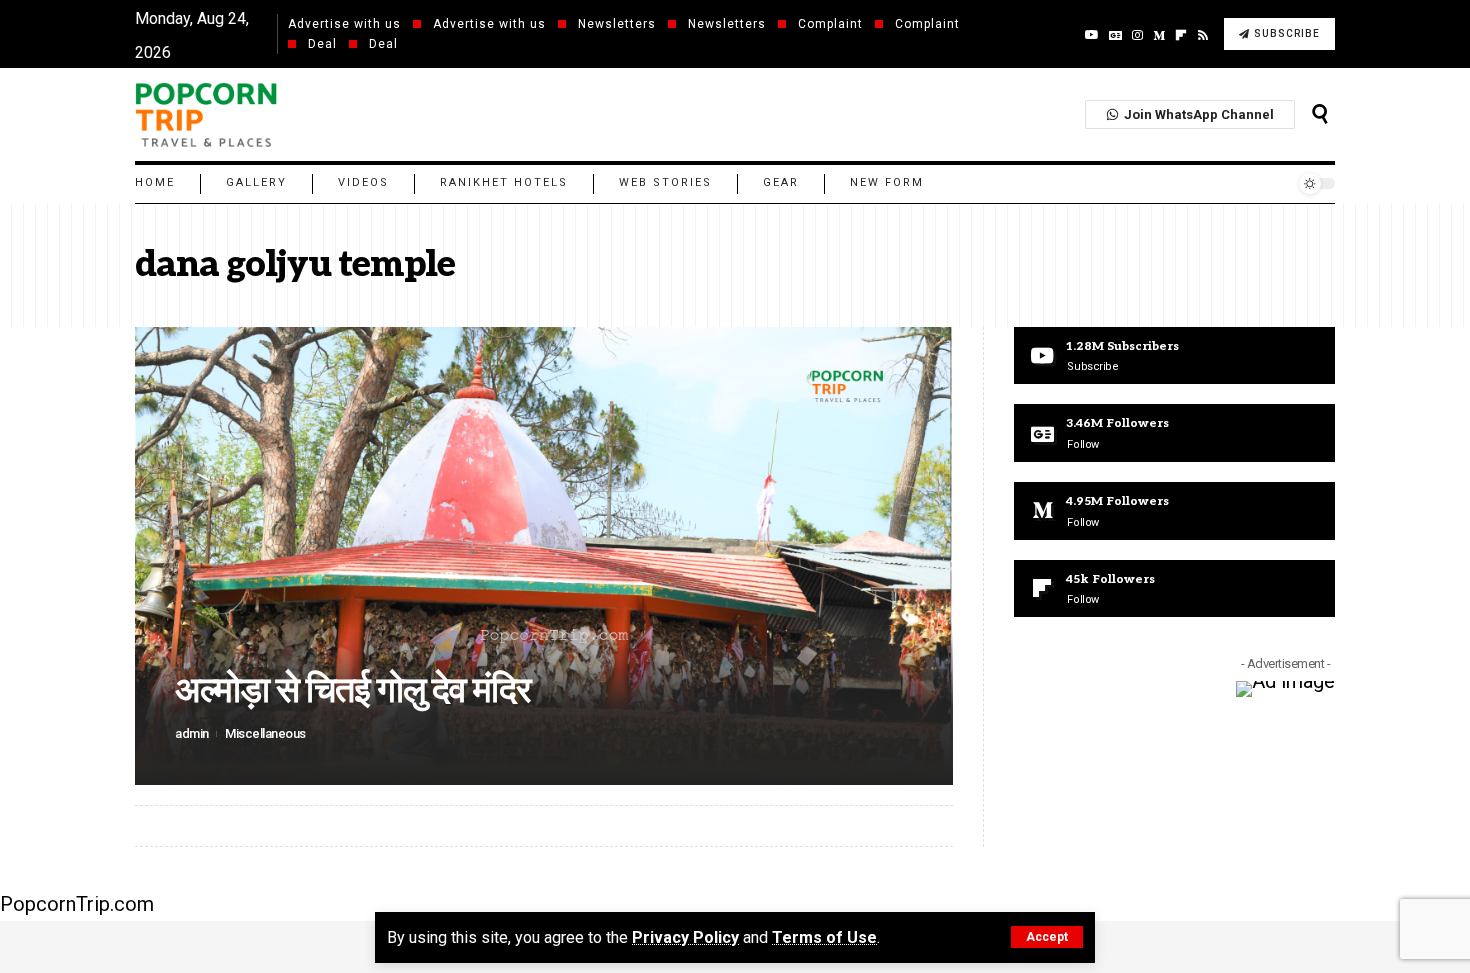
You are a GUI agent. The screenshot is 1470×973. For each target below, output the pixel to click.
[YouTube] (1092, 35)
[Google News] (1115, 35)
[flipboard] (1181, 35)
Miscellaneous (265, 733)
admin (192, 733)
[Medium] (1159, 35)
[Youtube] (1174, 356)
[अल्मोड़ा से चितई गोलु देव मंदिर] (544, 556)
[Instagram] (1137, 35)
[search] (1320, 114)
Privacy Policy (685, 937)
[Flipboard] (1174, 589)
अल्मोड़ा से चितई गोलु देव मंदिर (353, 691)
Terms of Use (824, 937)
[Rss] (1203, 35)
